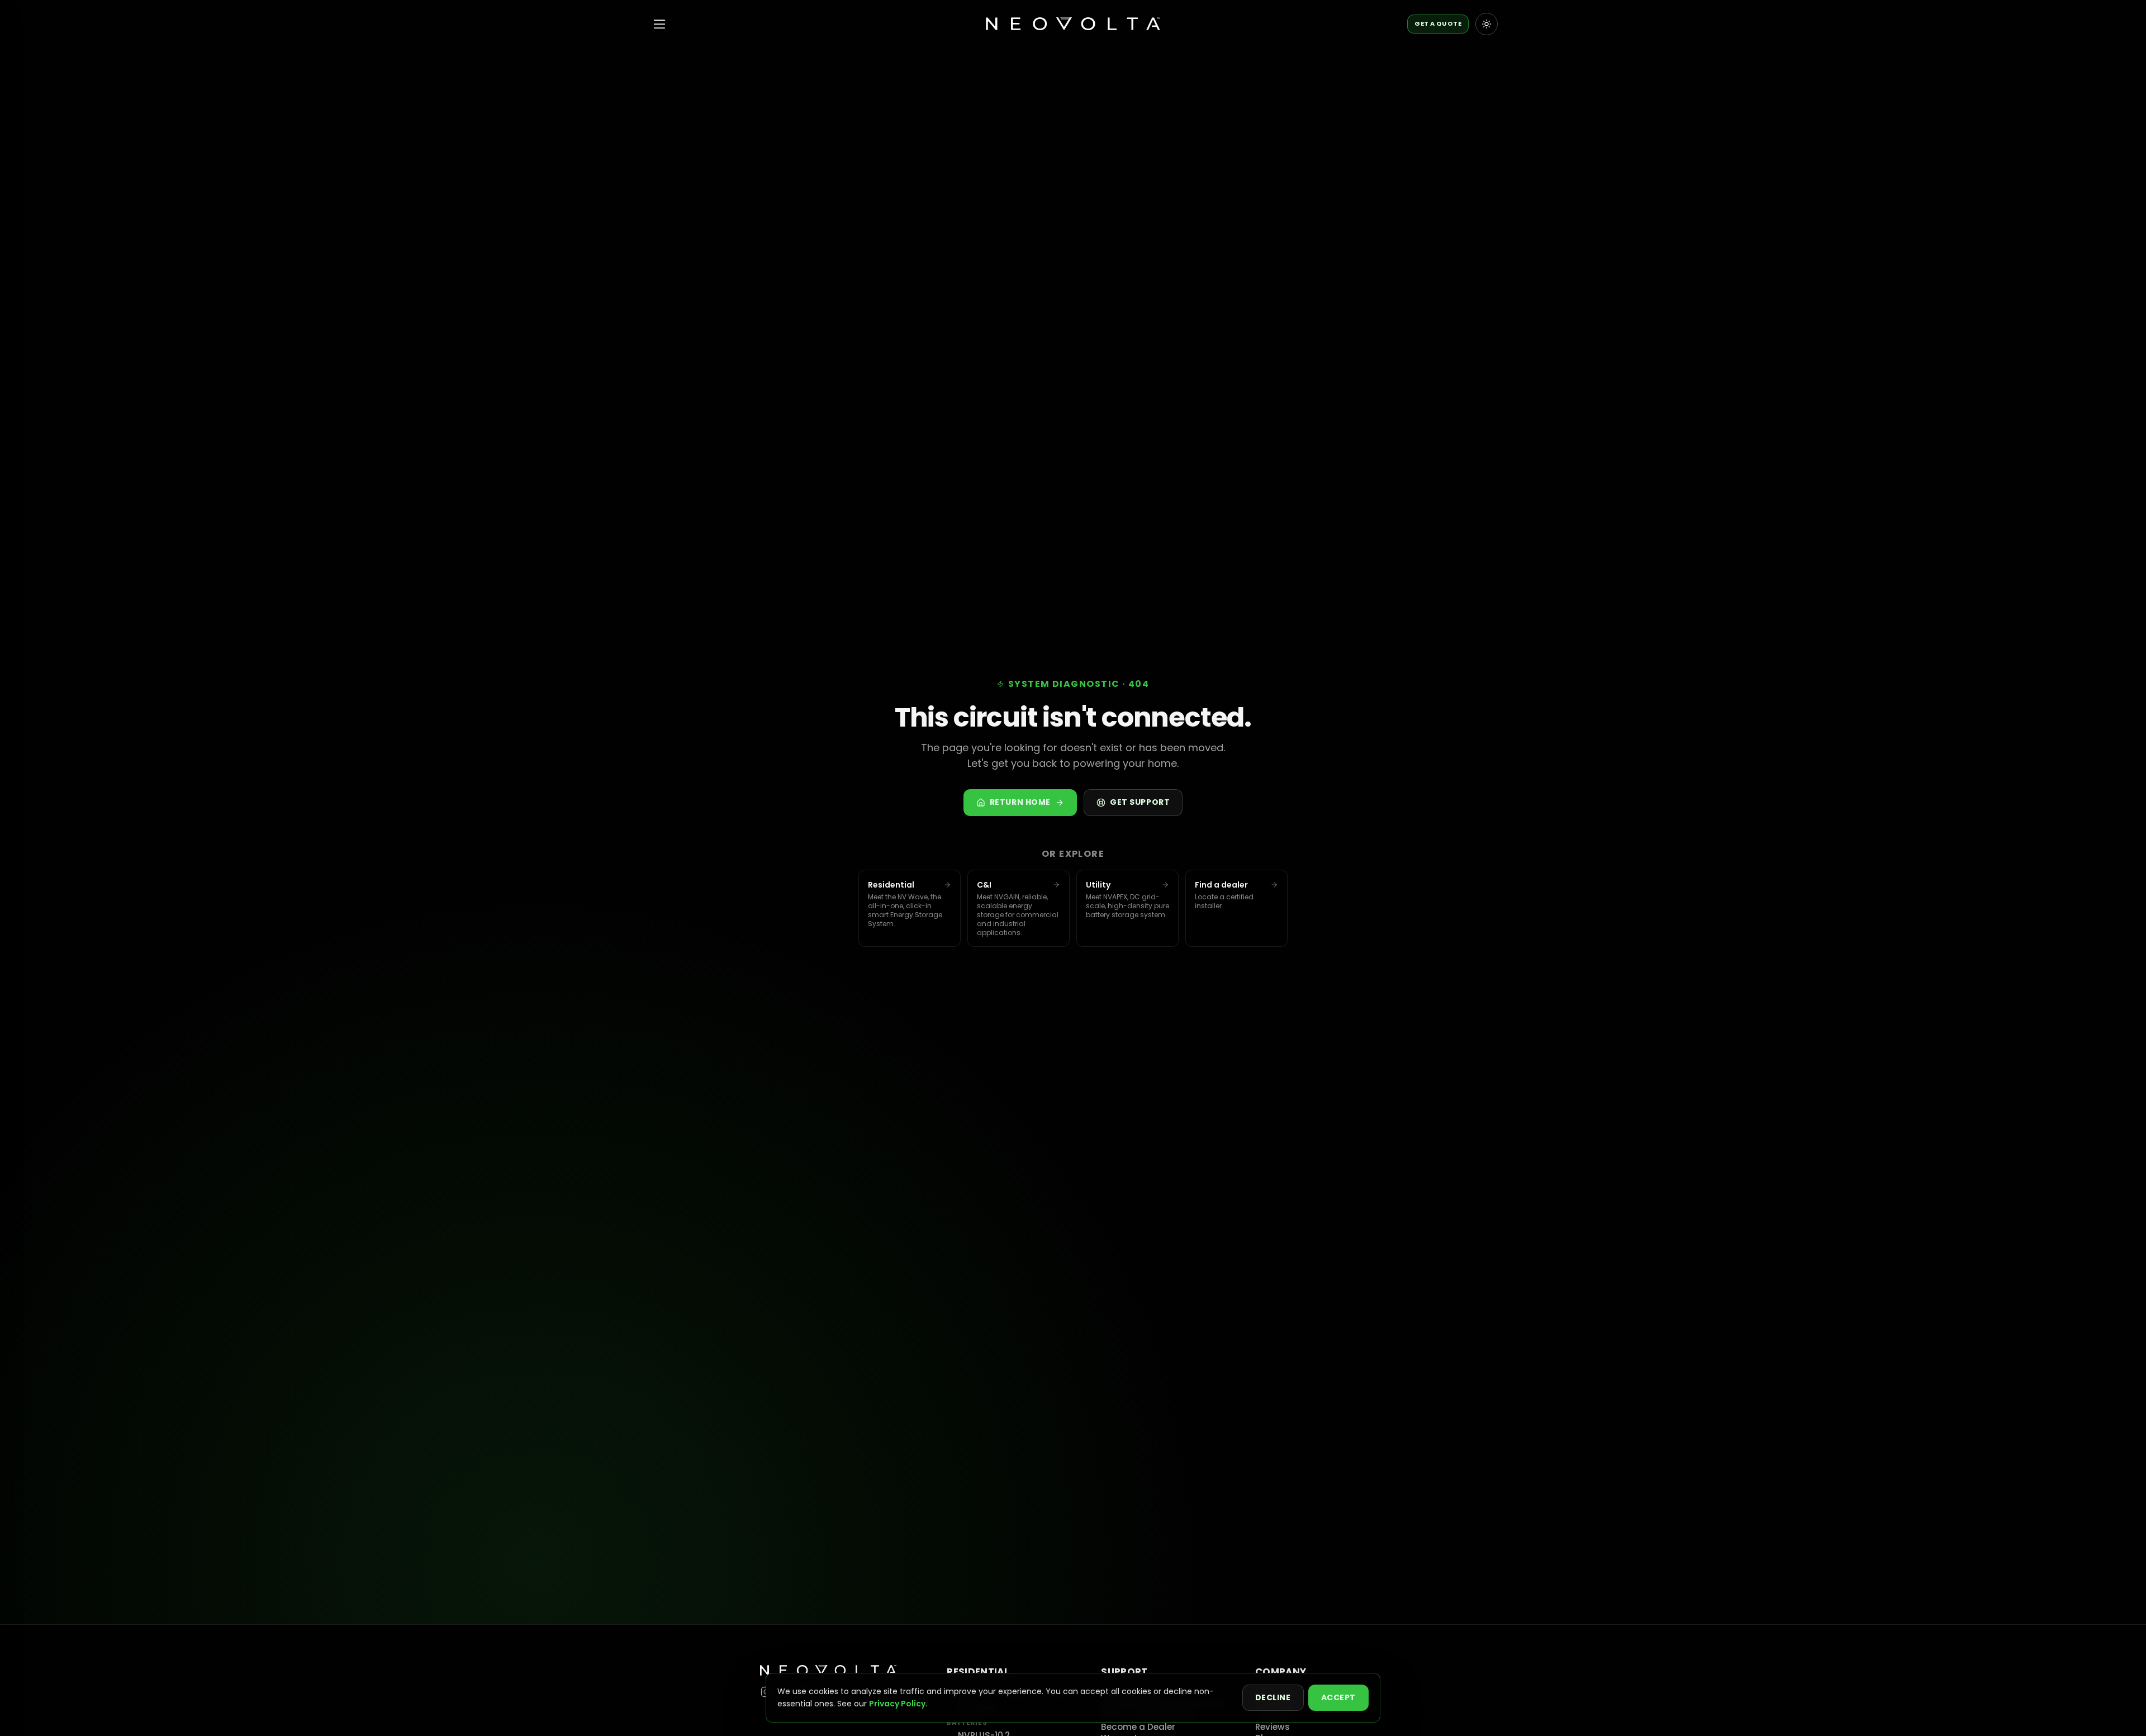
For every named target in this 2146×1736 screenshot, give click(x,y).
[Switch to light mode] (1487, 24)
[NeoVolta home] (1073, 24)
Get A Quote (1438, 23)
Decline (1273, 1697)
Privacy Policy (897, 1704)
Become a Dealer (1138, 1727)
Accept (1338, 1697)
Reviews (1273, 1727)
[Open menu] (659, 24)
